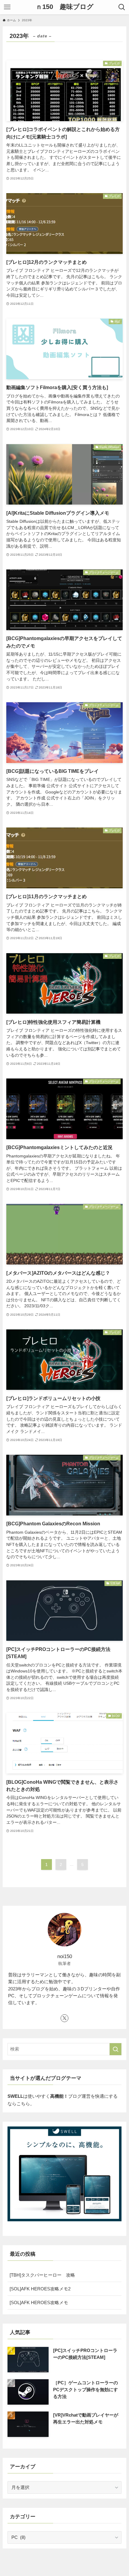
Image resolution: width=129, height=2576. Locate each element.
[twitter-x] (64, 2018)
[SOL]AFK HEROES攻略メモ (39, 2302)
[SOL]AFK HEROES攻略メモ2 (40, 2289)
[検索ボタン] (122, 7)
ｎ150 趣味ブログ (65, 7)
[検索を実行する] (115, 2049)
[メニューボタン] (7, 7)
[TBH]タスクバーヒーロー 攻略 (42, 2275)
